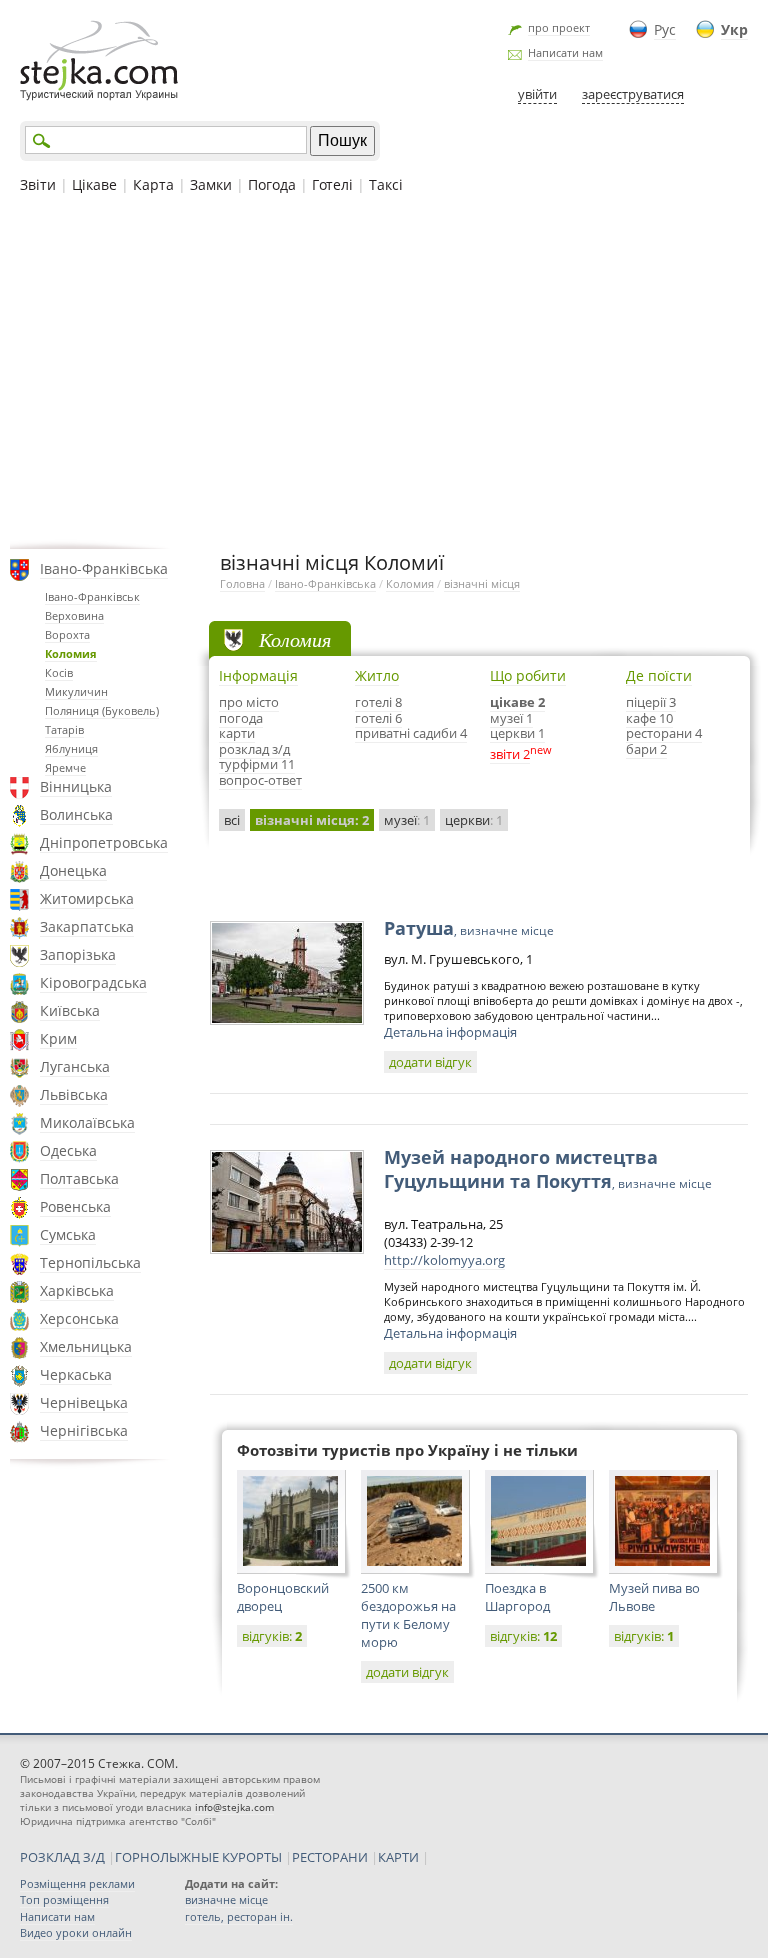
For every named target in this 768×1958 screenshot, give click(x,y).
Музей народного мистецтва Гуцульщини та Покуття (548, 1169)
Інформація (258, 675)
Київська (70, 1010)
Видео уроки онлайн (76, 1932)
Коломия (71, 653)
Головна (242, 583)
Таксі (386, 184)
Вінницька (76, 786)
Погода (272, 184)
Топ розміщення (64, 1899)
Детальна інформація (450, 1032)
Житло (377, 675)
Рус (665, 29)
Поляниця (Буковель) (102, 710)
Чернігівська (84, 1430)
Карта (153, 184)
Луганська (75, 1066)
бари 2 (646, 749)
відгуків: (272, 1636)
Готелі (332, 184)
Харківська (77, 1290)
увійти (537, 94)
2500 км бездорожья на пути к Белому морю (408, 1615)
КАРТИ (398, 1857)
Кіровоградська (93, 982)
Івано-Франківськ (92, 596)
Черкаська (76, 1374)
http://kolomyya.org (444, 1260)
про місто (249, 702)
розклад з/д (254, 749)
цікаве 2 (517, 702)
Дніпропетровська (104, 842)
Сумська (68, 1234)
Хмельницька (86, 1346)
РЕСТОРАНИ (330, 1857)
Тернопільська (90, 1262)
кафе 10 (649, 718)
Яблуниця (71, 748)
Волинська (76, 814)
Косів (59, 672)
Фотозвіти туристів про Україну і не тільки (407, 1450)
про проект (559, 27)
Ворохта (67, 634)
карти (237, 733)
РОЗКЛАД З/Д (62, 1857)
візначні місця (482, 583)
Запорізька (78, 954)
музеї (407, 820)
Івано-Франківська (104, 568)
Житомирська (87, 898)
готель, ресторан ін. (239, 1916)
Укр (734, 29)
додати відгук (430, 1062)
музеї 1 (511, 718)
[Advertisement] (384, 369)
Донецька (73, 870)
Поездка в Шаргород (517, 1597)
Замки (211, 184)
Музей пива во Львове (654, 1597)
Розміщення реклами (77, 1883)
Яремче (65, 767)
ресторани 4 (664, 733)
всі (232, 820)
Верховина (74, 615)
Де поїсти (659, 675)
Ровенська (75, 1206)
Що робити (528, 675)
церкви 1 (517, 733)
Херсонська (79, 1318)
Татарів (64, 729)
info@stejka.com (234, 1807)
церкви (474, 820)
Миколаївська (87, 1122)
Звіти (38, 184)
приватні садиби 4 (411, 733)
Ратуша (469, 928)
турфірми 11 (257, 764)
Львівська (74, 1094)
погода (241, 718)
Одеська (68, 1150)
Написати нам (565, 52)
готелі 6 (378, 718)
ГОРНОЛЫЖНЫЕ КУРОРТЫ (198, 1857)
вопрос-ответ (260, 780)
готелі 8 (378, 702)
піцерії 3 (651, 702)
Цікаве (94, 184)
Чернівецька (84, 1402)
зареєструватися (633, 94)
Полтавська (79, 1178)
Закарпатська (87, 926)
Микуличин (76, 691)
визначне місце (226, 1899)
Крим (58, 1038)
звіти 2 (510, 754)
